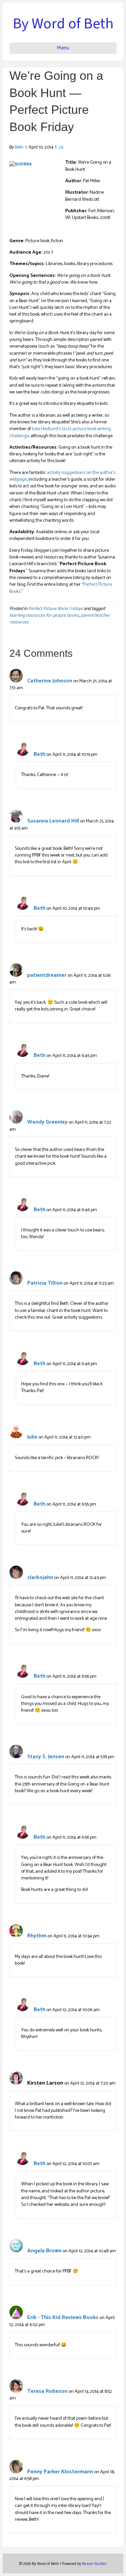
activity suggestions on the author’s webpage (62, 476)
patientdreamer (47, 975)
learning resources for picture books (44, 616)
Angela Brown (44, 2251)
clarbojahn (40, 1577)
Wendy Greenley (47, 1122)
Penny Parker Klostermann (60, 2472)
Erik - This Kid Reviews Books (63, 2317)
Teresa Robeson (47, 2391)
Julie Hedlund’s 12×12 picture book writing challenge (60, 432)
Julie (32, 1437)
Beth (39, 754)
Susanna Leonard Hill (53, 821)
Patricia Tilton (45, 1283)
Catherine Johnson (50, 681)
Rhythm (37, 1936)
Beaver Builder (94, 2564)
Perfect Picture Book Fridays (55, 609)
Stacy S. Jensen (46, 1757)
